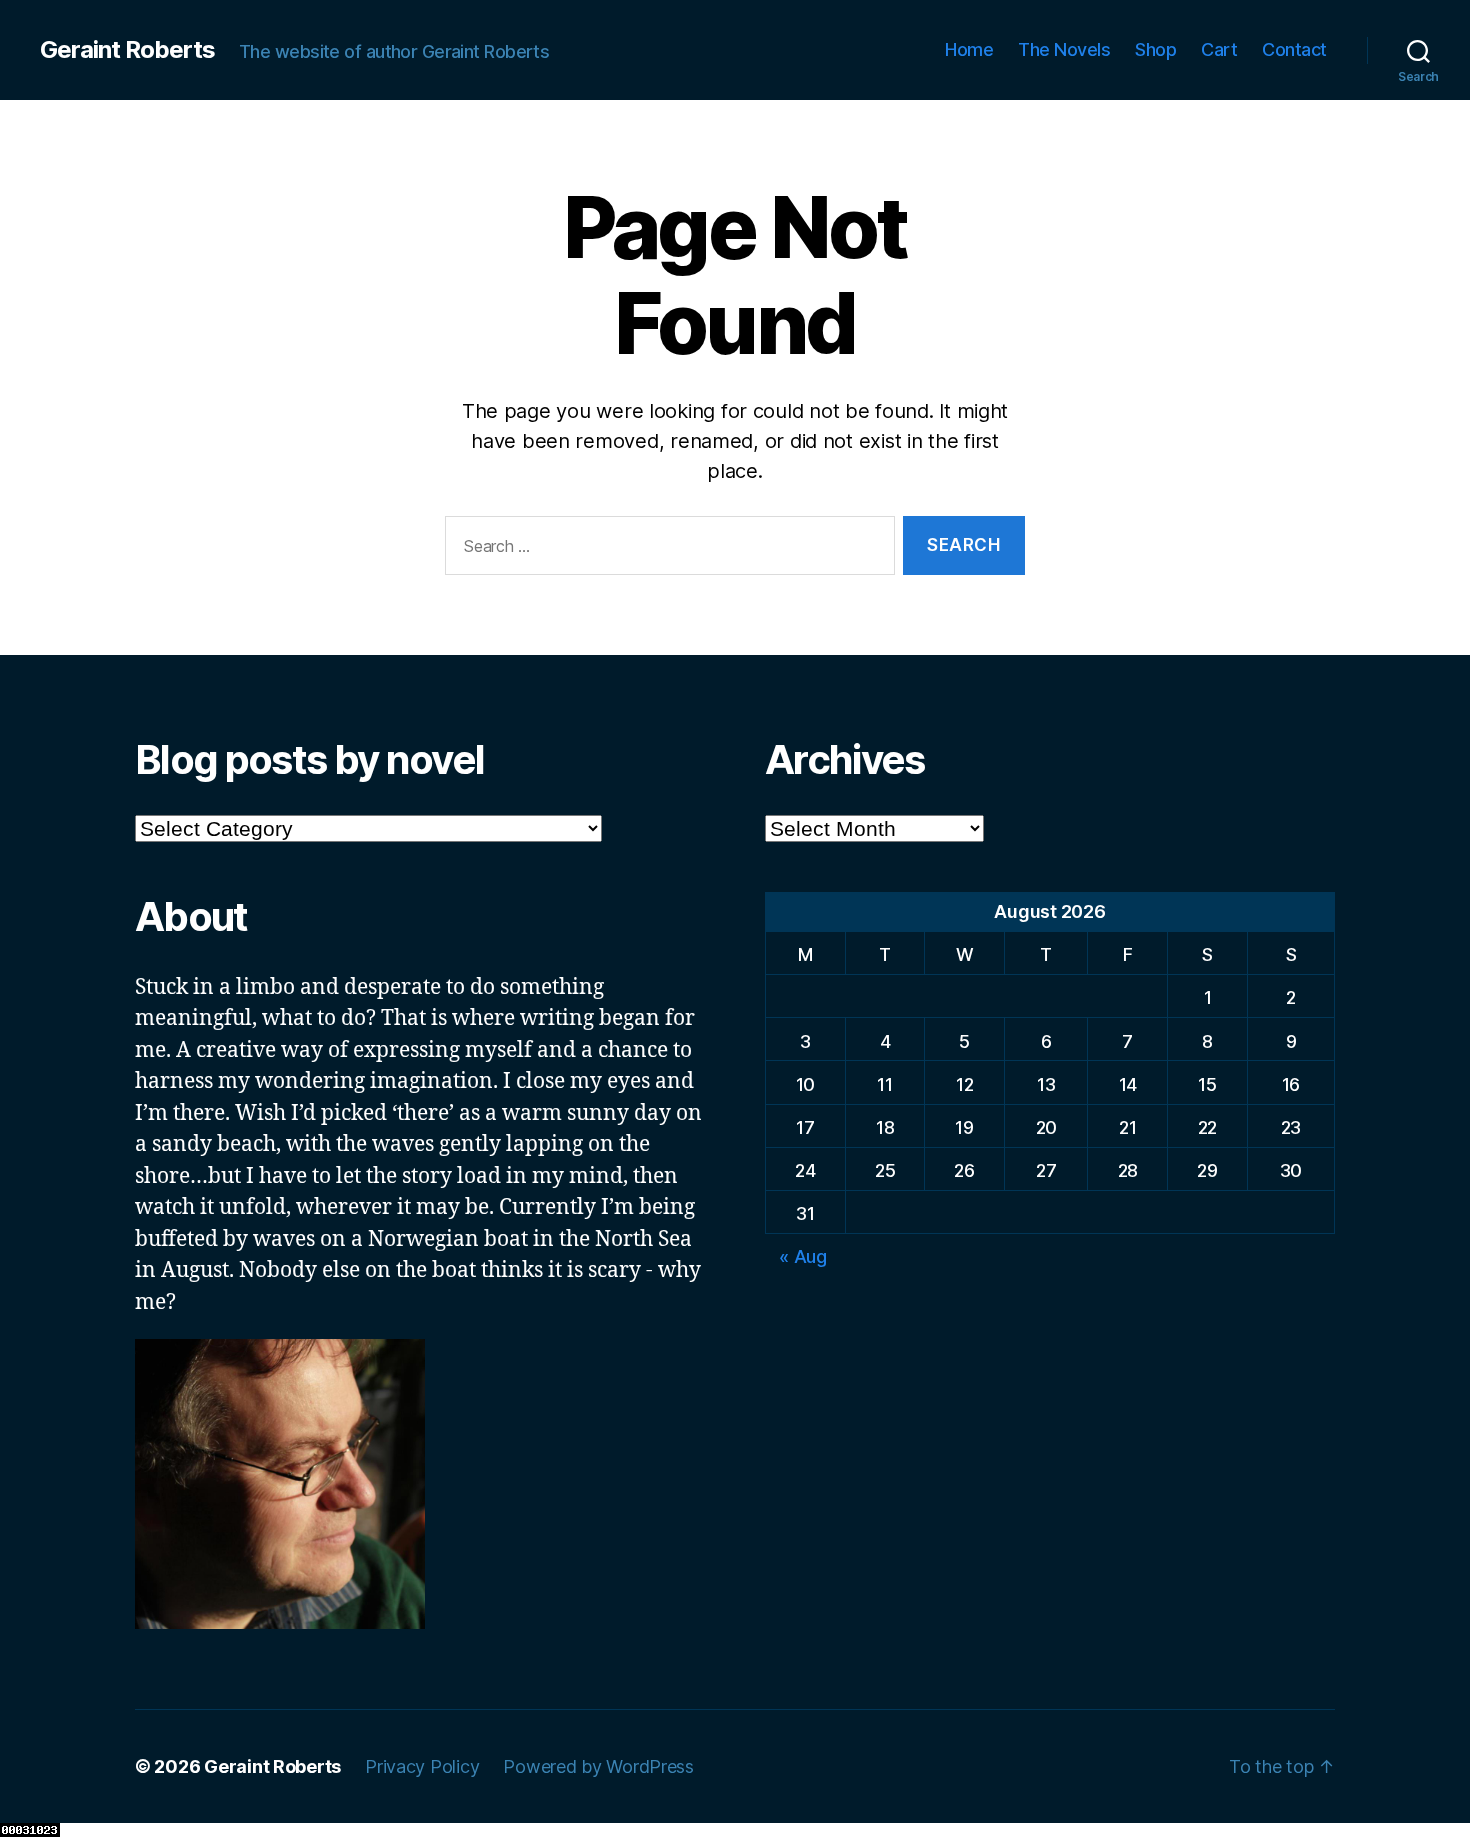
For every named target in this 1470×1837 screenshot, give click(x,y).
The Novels (1064, 49)
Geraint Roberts (127, 50)
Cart (1219, 49)
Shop (1155, 49)
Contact (1294, 49)
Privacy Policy (422, 1766)
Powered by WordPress (598, 1766)
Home (969, 49)
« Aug (803, 1256)
